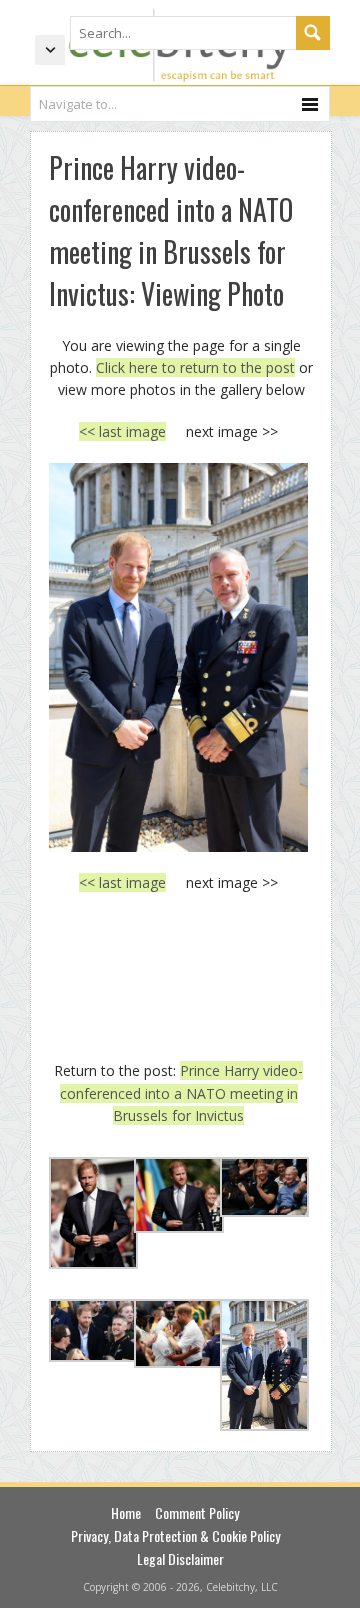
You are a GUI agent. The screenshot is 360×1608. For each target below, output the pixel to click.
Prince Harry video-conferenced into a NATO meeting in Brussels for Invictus (182, 1093)
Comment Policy (197, 1512)
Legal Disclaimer (180, 1558)
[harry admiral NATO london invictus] (178, 657)
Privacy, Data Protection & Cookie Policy (175, 1535)
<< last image (122, 431)
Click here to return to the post (195, 367)
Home (126, 1512)
